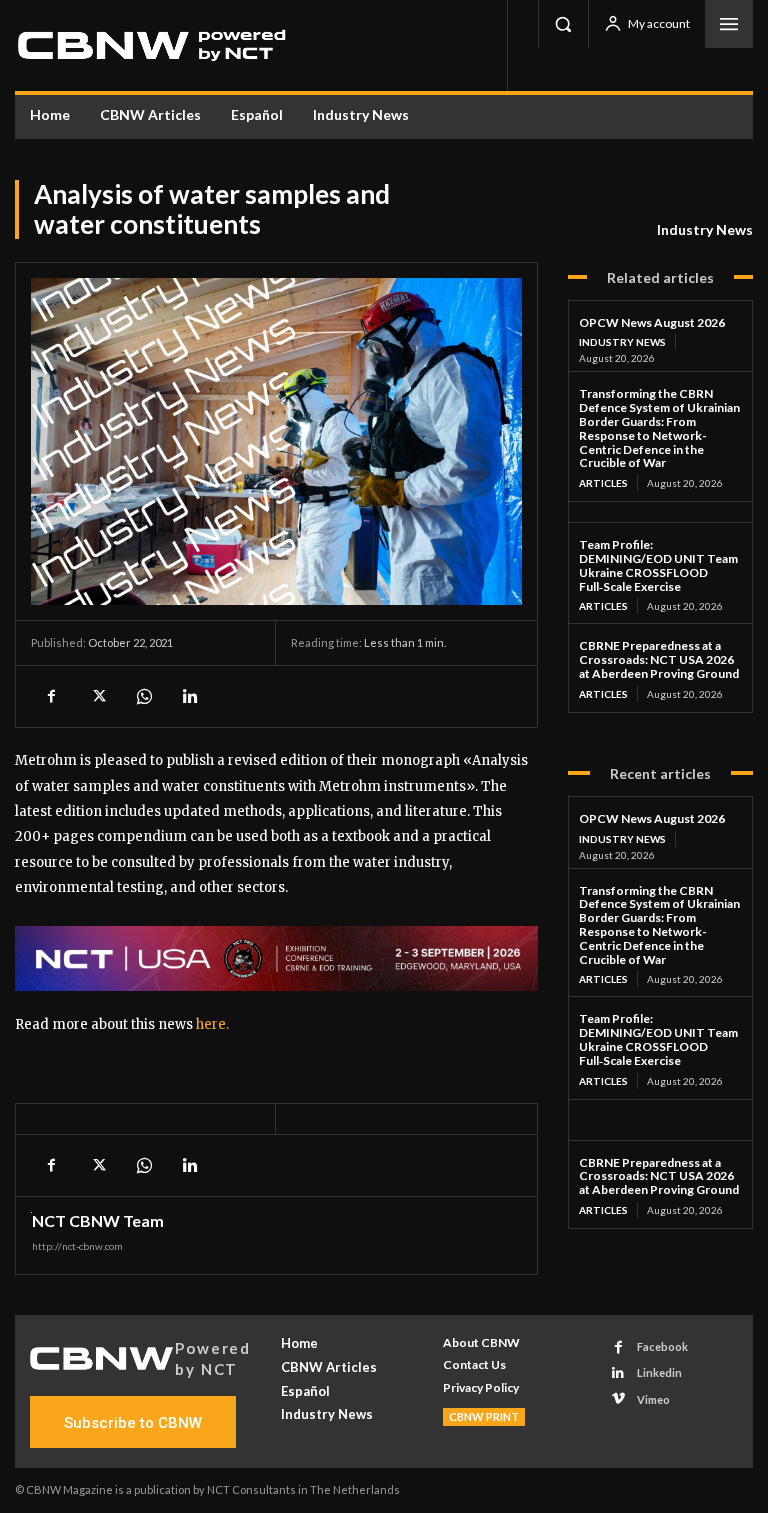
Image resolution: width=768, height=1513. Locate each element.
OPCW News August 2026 (652, 322)
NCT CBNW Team (98, 1221)
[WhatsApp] (143, 696)
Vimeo (653, 1399)
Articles (603, 483)
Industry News (705, 229)
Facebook (662, 1346)
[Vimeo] (618, 1399)
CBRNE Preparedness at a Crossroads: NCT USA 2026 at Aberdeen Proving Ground (659, 659)
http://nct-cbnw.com (77, 1246)
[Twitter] (97, 696)
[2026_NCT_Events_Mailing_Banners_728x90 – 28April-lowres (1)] (276, 958)
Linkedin (659, 1372)
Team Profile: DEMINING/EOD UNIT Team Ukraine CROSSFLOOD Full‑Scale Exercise (658, 565)
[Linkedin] (189, 696)
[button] (563, 24)
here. (212, 1024)
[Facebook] (51, 696)
